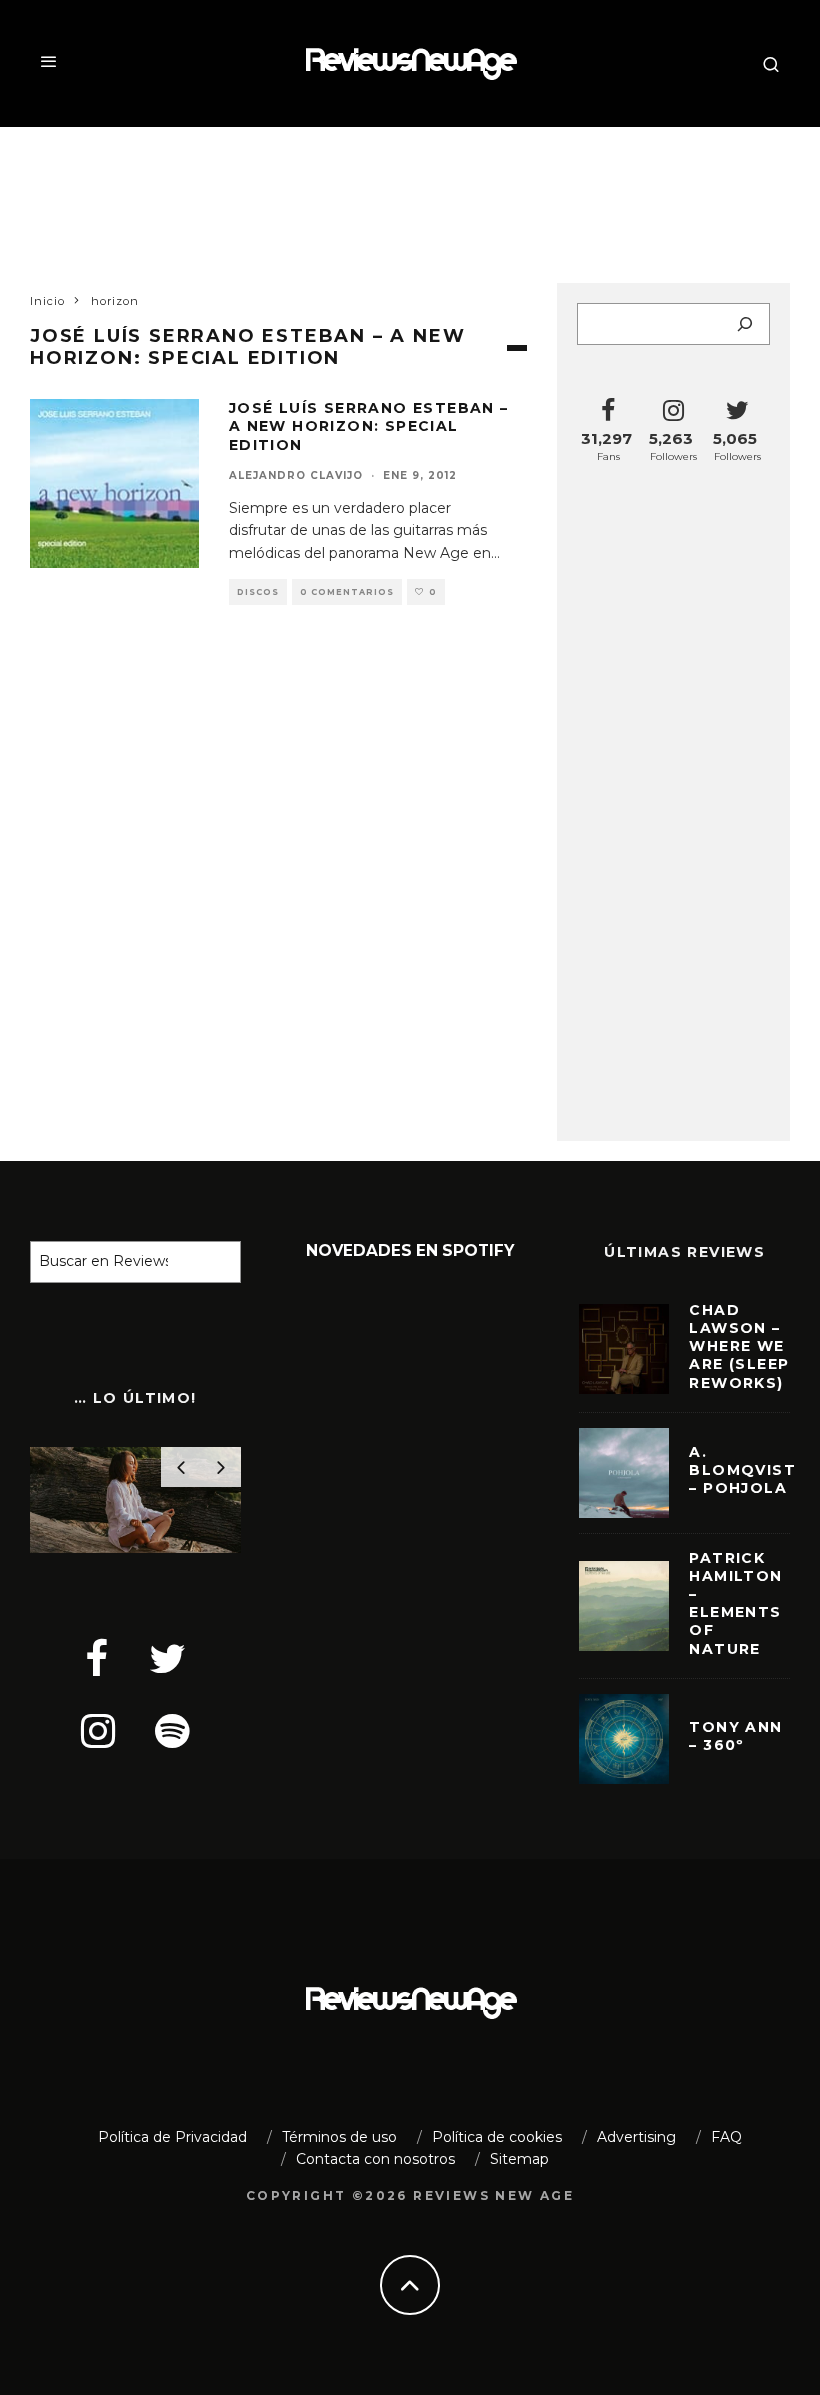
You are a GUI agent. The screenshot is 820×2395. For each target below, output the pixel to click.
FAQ (726, 2137)
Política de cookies (497, 2137)
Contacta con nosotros (375, 2159)
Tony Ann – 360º (735, 1736)
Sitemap (519, 2159)
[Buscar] (745, 324)
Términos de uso (339, 2137)
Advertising (636, 2137)
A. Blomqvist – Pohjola (742, 1470)
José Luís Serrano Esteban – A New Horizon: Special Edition (369, 426)
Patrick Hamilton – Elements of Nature (735, 1603)
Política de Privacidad (172, 2137)
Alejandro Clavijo (296, 475)
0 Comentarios (347, 592)
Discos (258, 592)
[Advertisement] (410, 192)
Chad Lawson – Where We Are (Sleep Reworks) (739, 1346)
